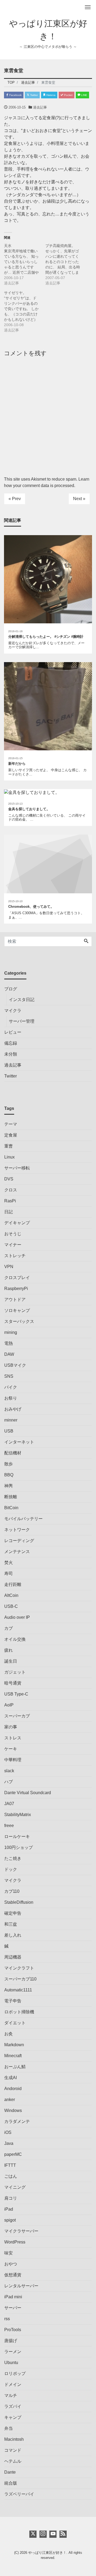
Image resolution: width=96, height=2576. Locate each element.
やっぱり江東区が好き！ (47, 2553)
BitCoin (11, 1508)
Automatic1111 (18, 1990)
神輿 (9, 1486)
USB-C (11, 1606)
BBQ (9, 1475)
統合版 (11, 2483)
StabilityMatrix (18, 1815)
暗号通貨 (13, 1683)
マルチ (11, 2395)
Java (9, 2143)
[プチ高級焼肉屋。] (66, 264)
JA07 (9, 1804)
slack (9, 1771)
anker (10, 2100)
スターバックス (19, 1321)
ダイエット (15, 2023)
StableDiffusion (19, 1902)
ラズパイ (13, 2406)
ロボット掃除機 (19, 2012)
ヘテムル (13, 2461)
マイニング (15, 2187)
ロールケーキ (17, 1837)
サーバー (13, 2308)
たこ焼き (13, 1858)
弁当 (9, 2428)
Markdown (14, 2045)
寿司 (9, 1573)
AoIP (9, 1705)
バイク (11, 1387)
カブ (9, 1628)
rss (7, 2319)
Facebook (15, 95)
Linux (9, 1157)
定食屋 (11, 1135)
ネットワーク (17, 1530)
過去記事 (40, 107)
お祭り (11, 1398)
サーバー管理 (22, 1021)
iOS (8, 2132)
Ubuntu (11, 2363)
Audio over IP (17, 1617)
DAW (9, 1354)
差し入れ (13, 1935)
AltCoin (11, 1595)
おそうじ (13, 1234)
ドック (11, 1869)
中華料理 (13, 1760)
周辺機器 (13, 1957)
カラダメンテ (17, 2121)
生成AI (11, 2078)
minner (11, 1420)
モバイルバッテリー (23, 1519)
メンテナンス (17, 1552)
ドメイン (13, 2384)
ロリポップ (15, 2374)
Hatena (51, 95)
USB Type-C (16, 1694)
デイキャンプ (17, 1223)
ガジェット (15, 1672)
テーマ (11, 1124)
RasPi (10, 1201)
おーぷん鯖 (15, 2067)
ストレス (13, 1738)
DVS (9, 1179)
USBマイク (15, 1365)
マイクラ (13, 1011)
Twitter (34, 95)
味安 (9, 2253)
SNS (9, 1376)
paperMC (13, 2154)
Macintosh (14, 2439)
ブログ (11, 989)
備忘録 (11, 1043)
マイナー (13, 1245)
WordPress (15, 2242)
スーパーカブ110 (20, 1979)
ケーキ (11, 1749)
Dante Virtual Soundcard (28, 1793)
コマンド (13, 2450)
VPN (9, 1267)
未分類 (11, 1054)
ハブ (9, 1782)
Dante (10, 2472)
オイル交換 (15, 1639)
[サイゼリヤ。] (25, 311)
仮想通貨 (13, 2275)
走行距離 (13, 1584)
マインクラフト (19, 1968)
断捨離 (11, 1497)
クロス (11, 1190)
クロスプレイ (17, 1278)
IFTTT (10, 2165)
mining (11, 1332)
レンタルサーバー (21, 2286)
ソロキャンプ (17, 1310)
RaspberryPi (16, 1289)
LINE (84, 95)
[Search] (86, 941)
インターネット (19, 1442)
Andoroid (13, 2089)
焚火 (9, 1563)
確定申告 (13, 1913)
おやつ (11, 2264)
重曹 (9, 1146)
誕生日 (11, 1661)
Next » (79, 499)
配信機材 (13, 1453)
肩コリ (11, 2198)
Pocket (68, 95)
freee (9, 1826)
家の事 (11, 1727)
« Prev (15, 499)
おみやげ (13, 1409)
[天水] (25, 264)
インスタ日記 (22, 1000)
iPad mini (13, 2297)
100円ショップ (19, 1847)
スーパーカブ (17, 1716)
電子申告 (13, 2001)
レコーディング (19, 1541)
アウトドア (15, 1299)
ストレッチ (15, 1256)
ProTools (13, 2330)
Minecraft (13, 2056)
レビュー (13, 1032)
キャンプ (13, 2417)
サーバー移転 (17, 1168)
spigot (10, 2220)
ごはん (11, 2176)
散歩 (9, 1464)
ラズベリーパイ (19, 2494)
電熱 (9, 1343)
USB (9, 1431)
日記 (9, 1212)
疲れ (9, 1650)
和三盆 (11, 1924)
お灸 (9, 2034)
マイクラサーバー (21, 2231)
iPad (9, 2209)
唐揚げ (11, 2341)
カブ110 (12, 1891)
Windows (13, 2110)
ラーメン (13, 2352)
